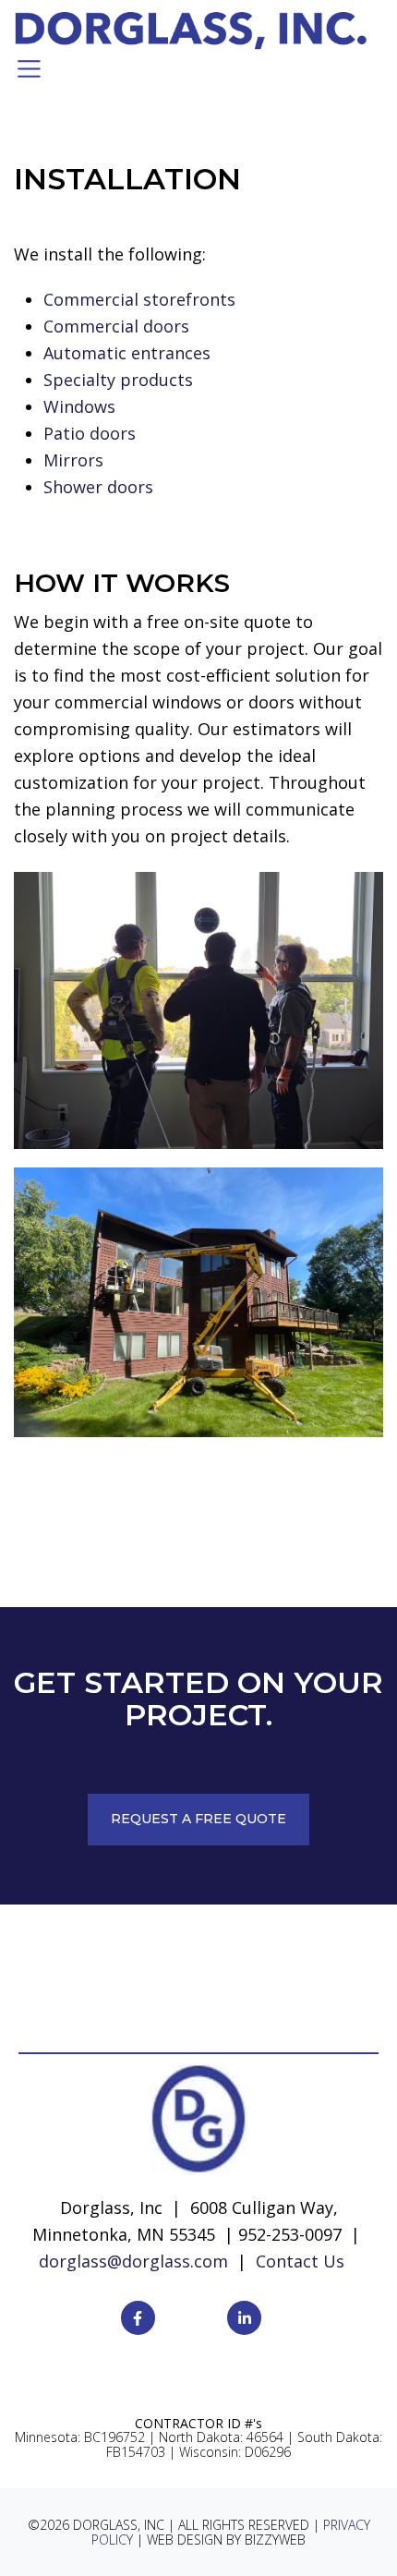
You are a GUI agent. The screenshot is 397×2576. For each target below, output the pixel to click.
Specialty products (118, 380)
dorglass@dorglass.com (133, 2261)
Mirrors (73, 460)
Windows (79, 406)
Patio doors (90, 433)
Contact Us (300, 2261)
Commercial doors (116, 326)
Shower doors (98, 487)
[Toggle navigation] (29, 69)
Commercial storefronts (139, 299)
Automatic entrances (127, 353)
